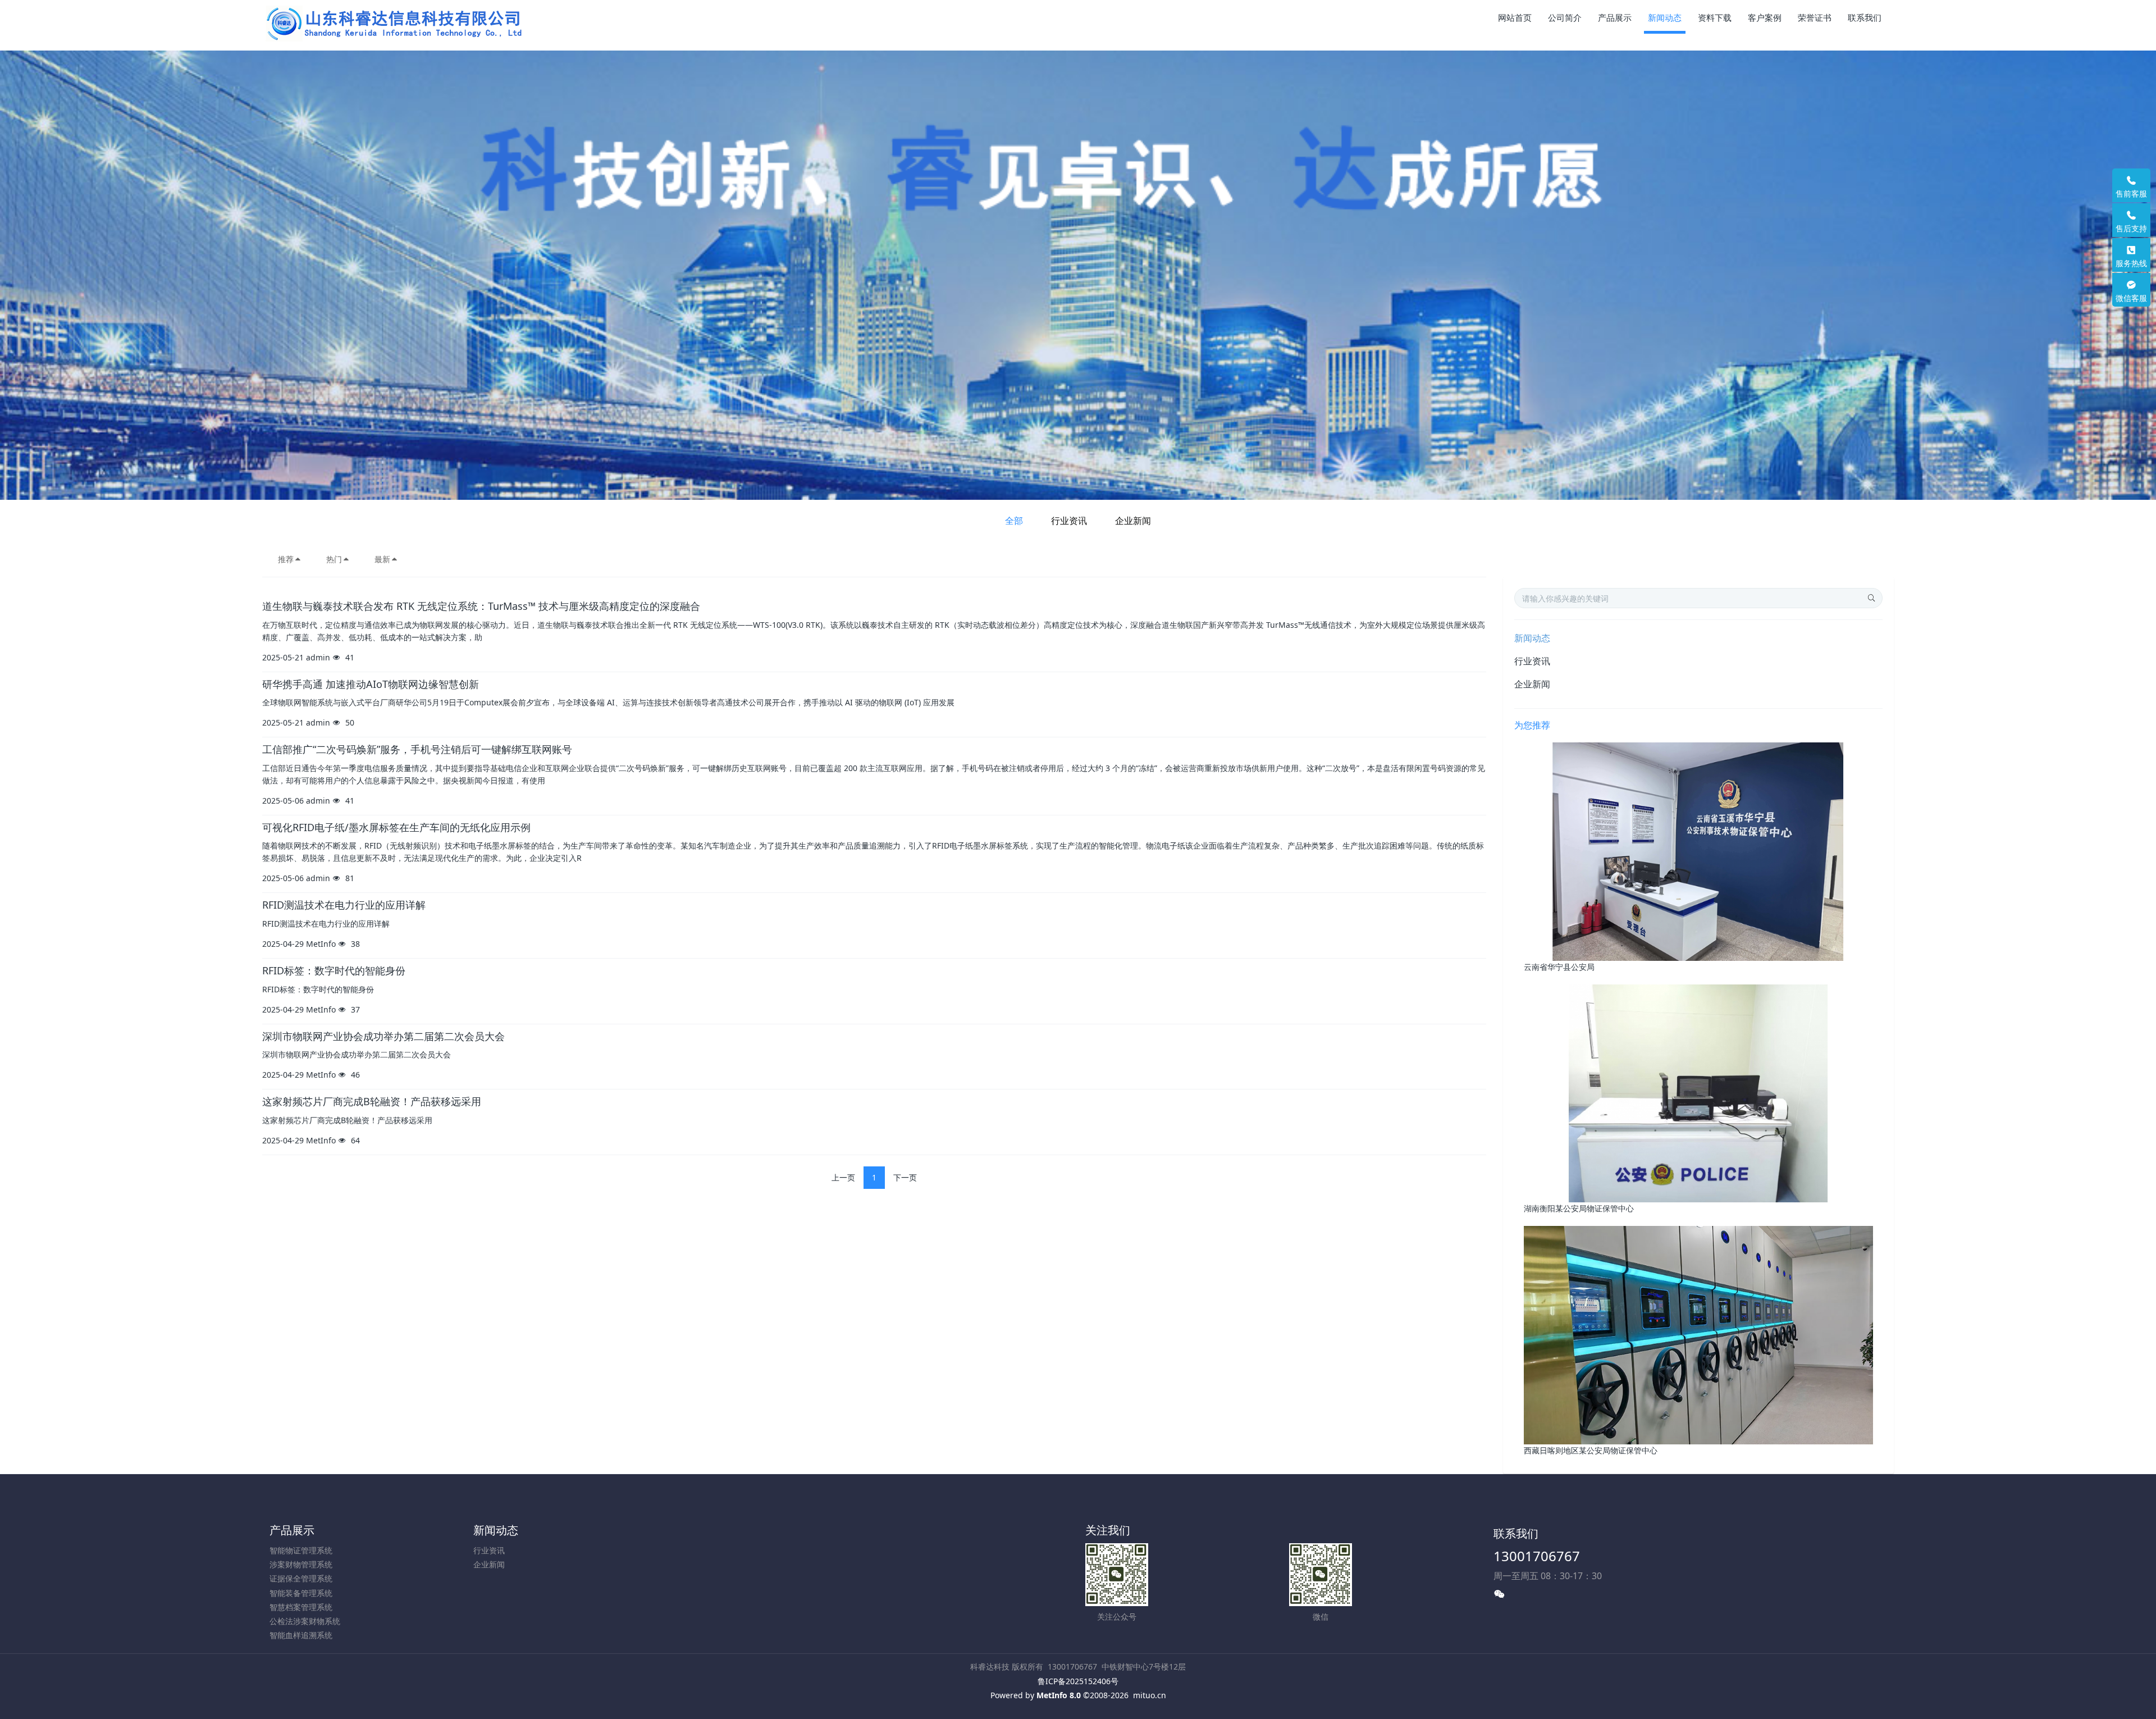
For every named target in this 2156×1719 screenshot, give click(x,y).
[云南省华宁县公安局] (1698, 851)
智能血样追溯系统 (301, 1635)
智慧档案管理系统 (301, 1607)
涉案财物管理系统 (301, 1564)
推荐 (286, 559)
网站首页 (1515, 17)
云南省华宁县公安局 (1559, 967)
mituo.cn (1150, 1695)
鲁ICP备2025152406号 (1078, 1681)
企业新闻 (1133, 521)
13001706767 (1537, 1556)
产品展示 (292, 1530)
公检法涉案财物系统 (305, 1621)
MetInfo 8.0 (1059, 1695)
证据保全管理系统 (301, 1578)
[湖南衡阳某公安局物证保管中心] (1698, 1093)
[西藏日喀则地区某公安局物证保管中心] (1698, 1334)
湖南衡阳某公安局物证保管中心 (1579, 1208)
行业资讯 (1069, 521)
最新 (382, 559)
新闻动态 (1532, 638)
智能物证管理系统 (301, 1550)
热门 (334, 559)
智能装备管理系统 (301, 1593)
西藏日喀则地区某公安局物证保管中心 (1591, 1450)
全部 (1014, 521)
